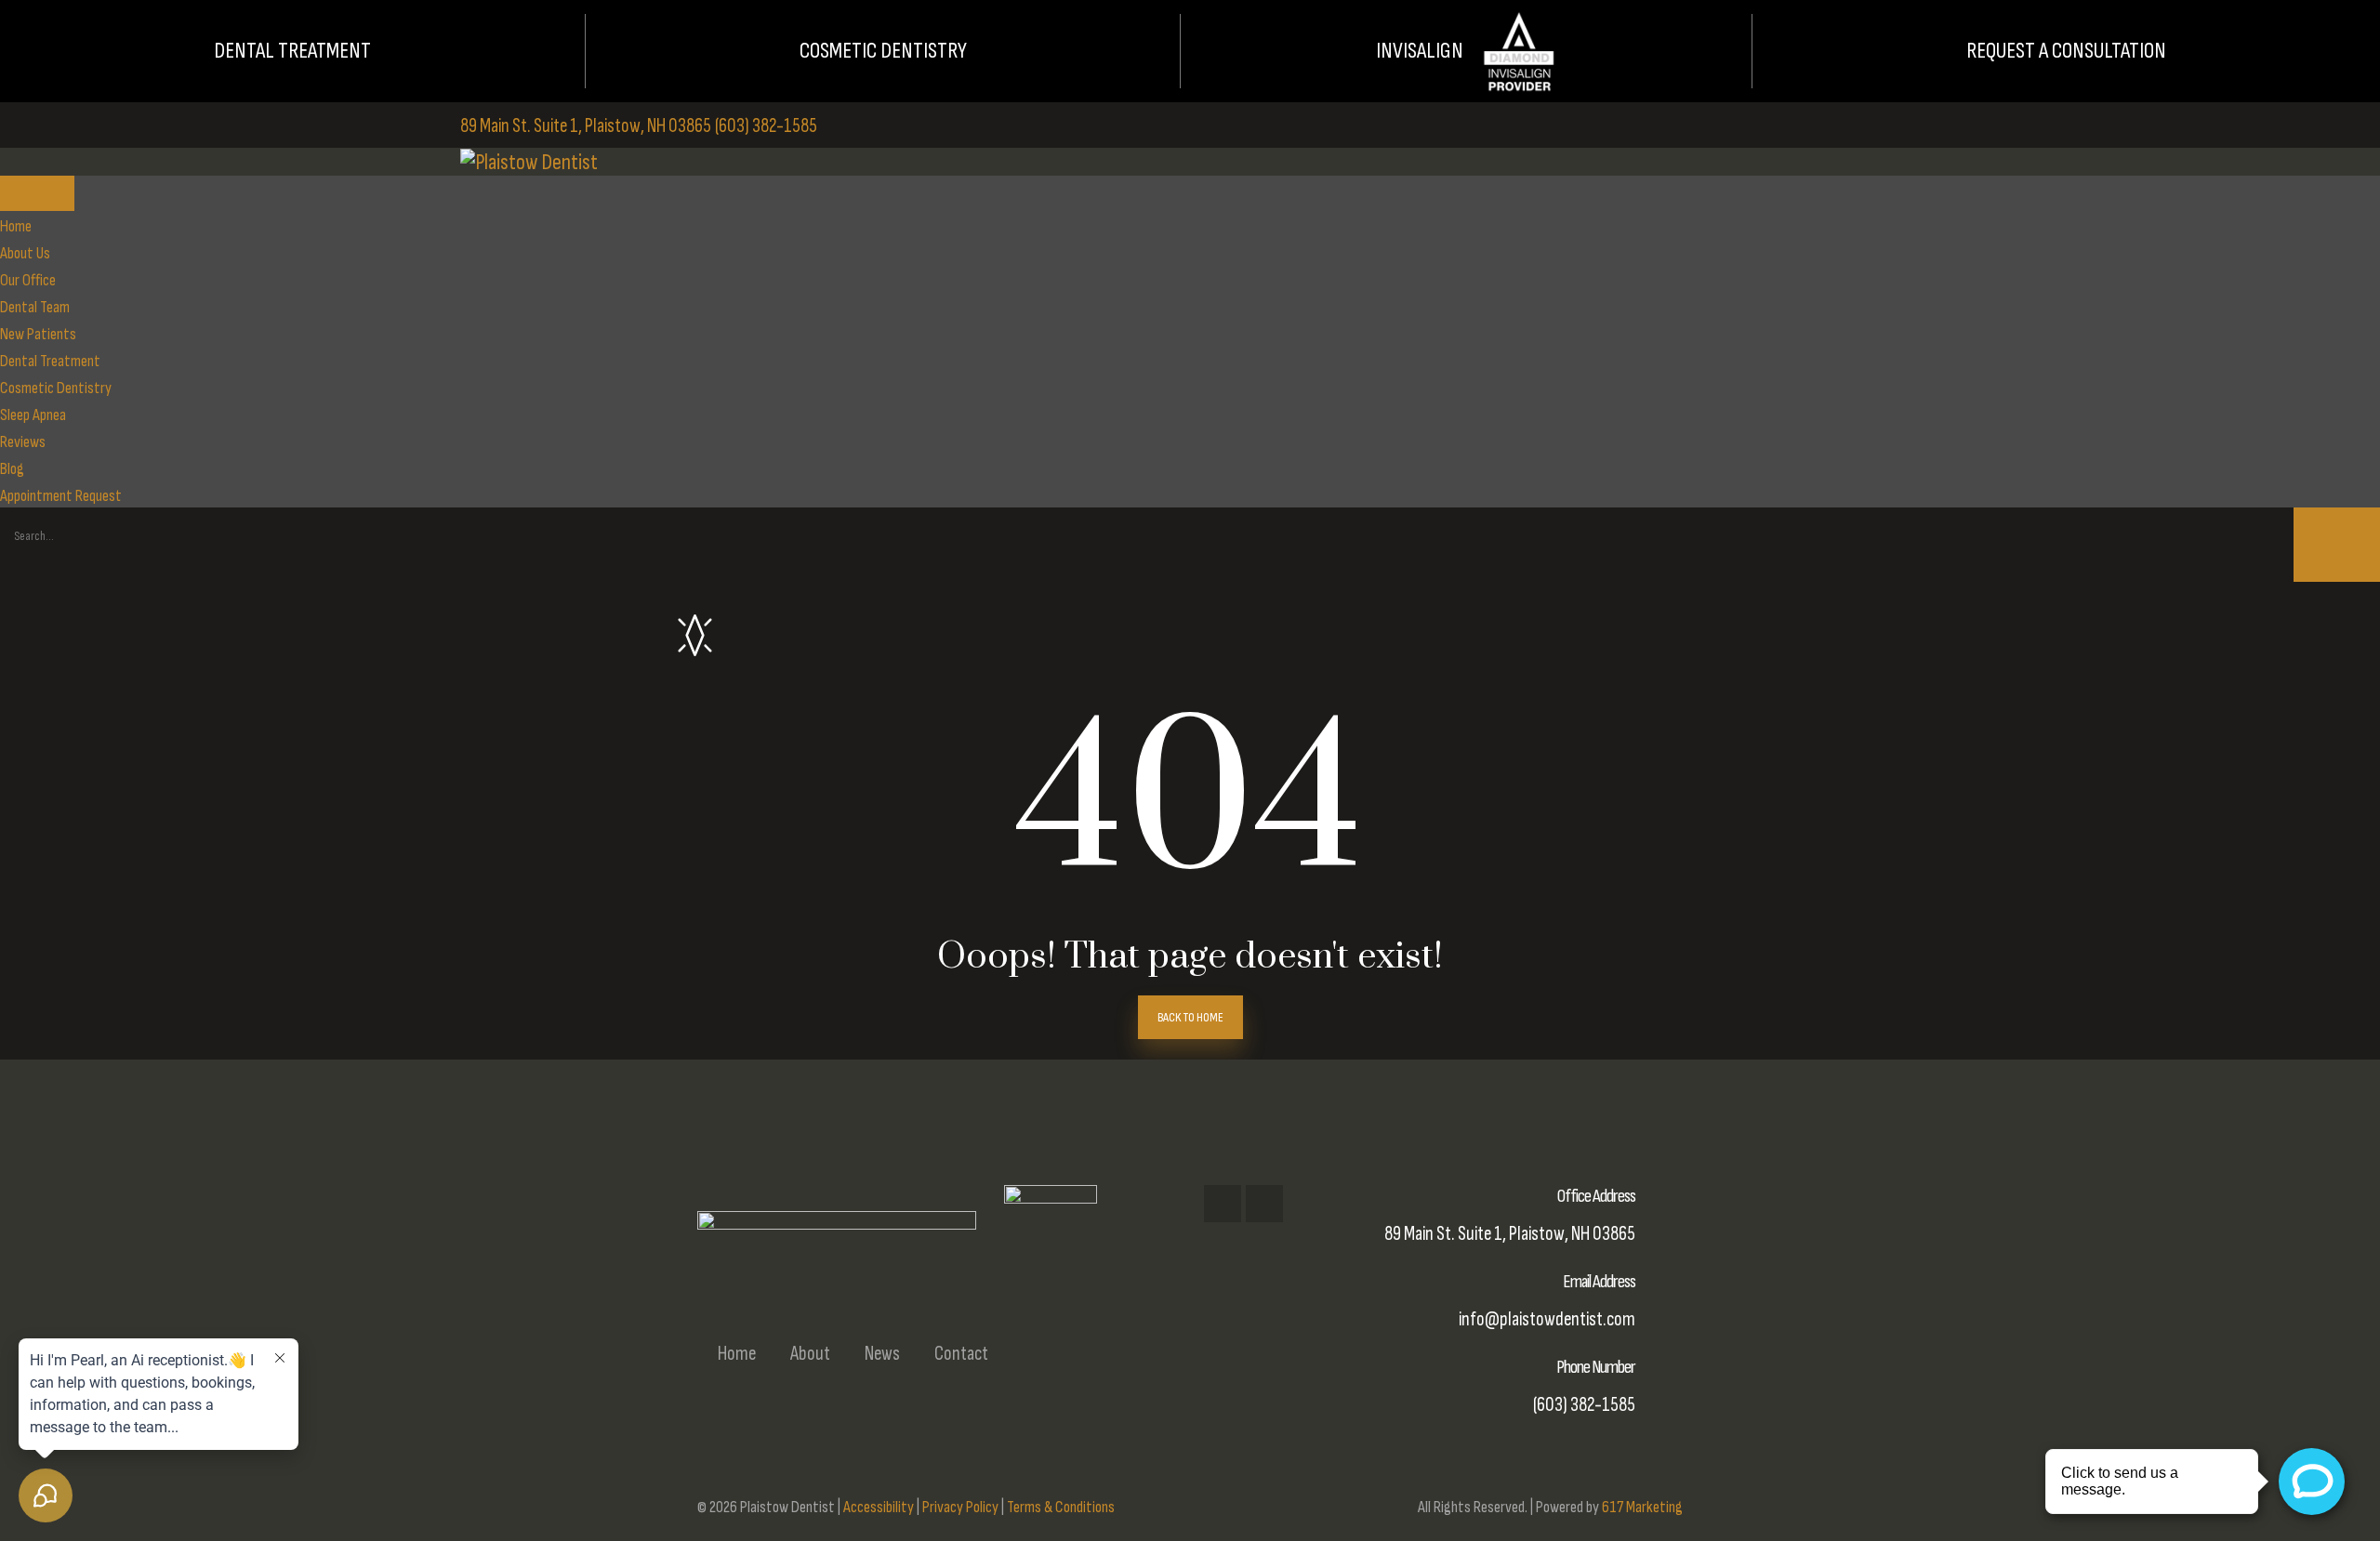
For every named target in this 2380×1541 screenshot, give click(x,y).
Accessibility (879, 1507)
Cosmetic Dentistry (883, 51)
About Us (25, 253)
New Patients (38, 334)
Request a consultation (2066, 51)
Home (16, 226)
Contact (961, 1354)
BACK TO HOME (1190, 1017)
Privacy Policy (960, 1507)
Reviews (23, 442)
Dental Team (35, 307)
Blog (12, 469)
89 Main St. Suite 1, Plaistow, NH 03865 (586, 126)
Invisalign (1420, 51)
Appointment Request (61, 496)
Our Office (28, 280)
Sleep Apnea (33, 415)
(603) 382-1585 (766, 126)
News (882, 1354)
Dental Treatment (292, 51)
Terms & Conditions (1061, 1507)
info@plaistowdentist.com (1547, 1319)
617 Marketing (1642, 1507)
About (810, 1354)
